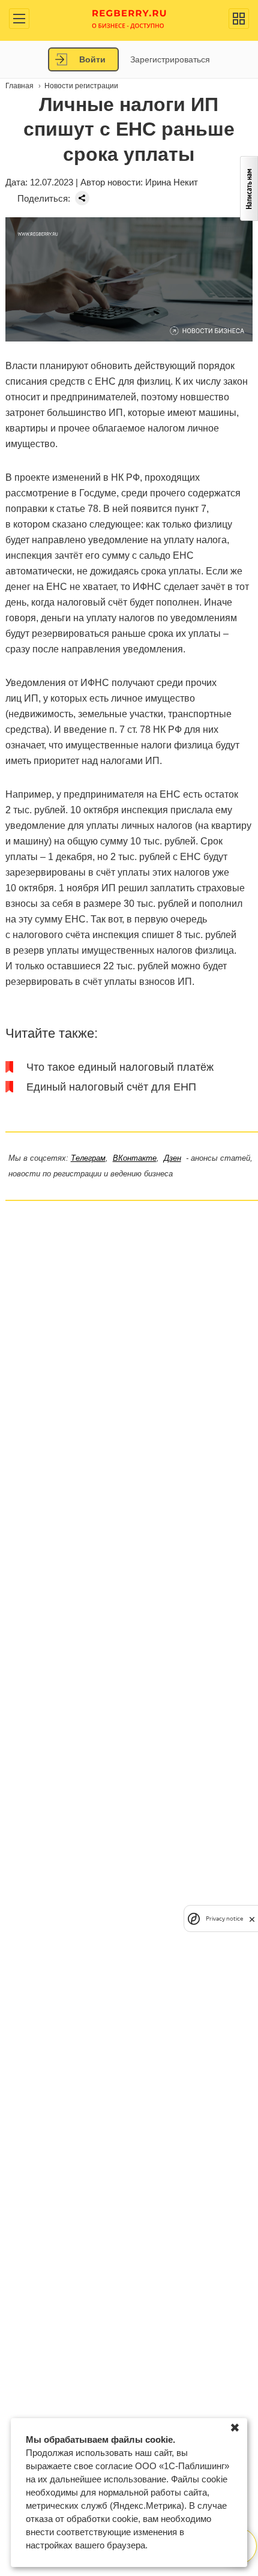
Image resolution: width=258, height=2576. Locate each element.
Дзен (172, 1158)
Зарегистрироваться (170, 59)
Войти (92, 59)
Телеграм (88, 1158)
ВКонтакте (135, 1158)
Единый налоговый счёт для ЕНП (111, 1087)
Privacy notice (224, 1918)
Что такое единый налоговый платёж (120, 1067)
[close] (252, 1918)
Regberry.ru (129, 18)
